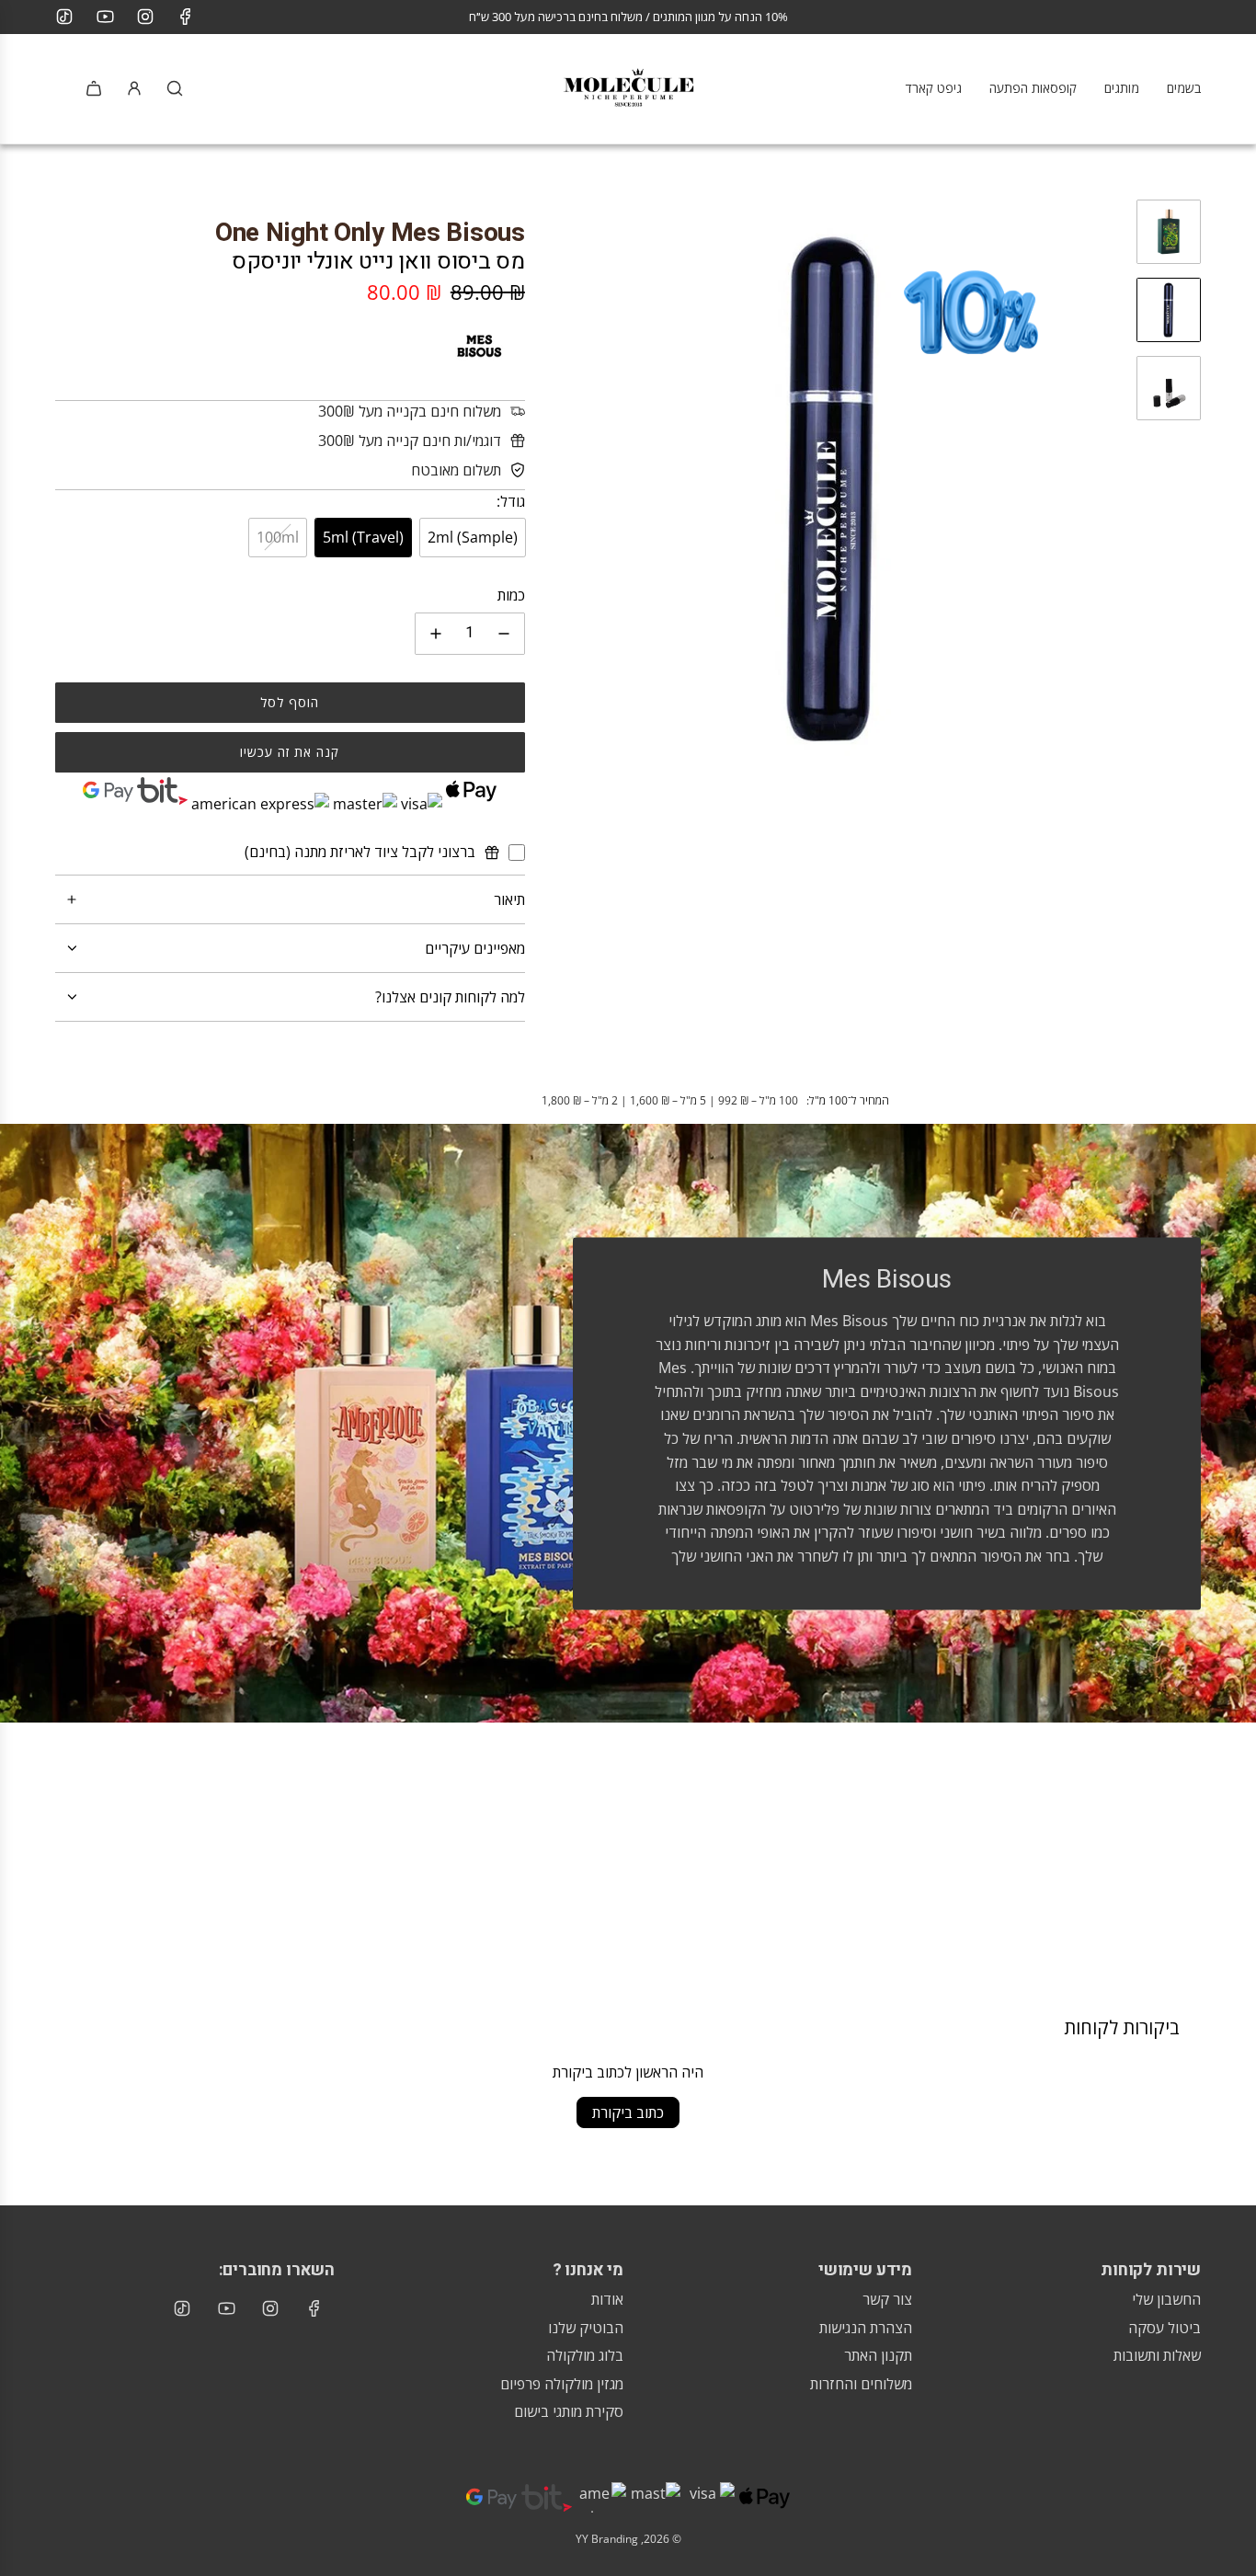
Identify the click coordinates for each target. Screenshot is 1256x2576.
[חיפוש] (175, 88)
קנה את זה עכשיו (290, 752)
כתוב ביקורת (628, 2112)
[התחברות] (134, 88)
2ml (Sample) (473, 537)
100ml (278, 537)
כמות (511, 595)
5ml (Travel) (363, 537)
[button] (558, 489)
